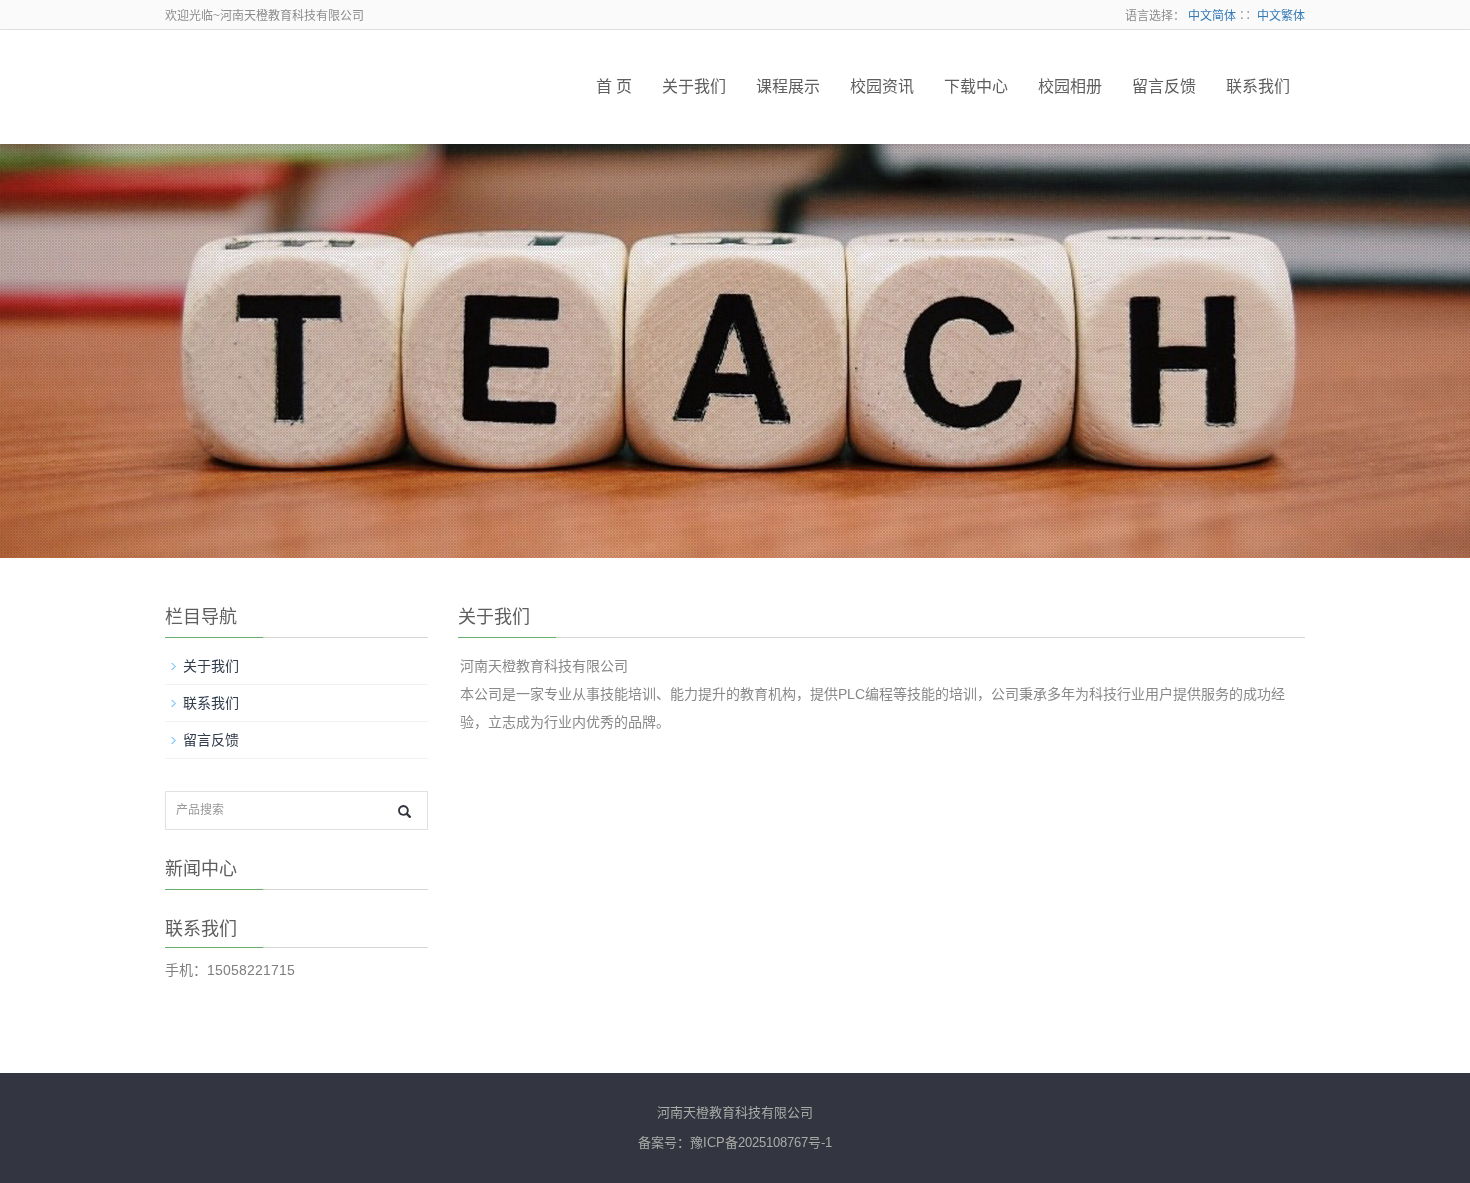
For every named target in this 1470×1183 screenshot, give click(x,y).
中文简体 (1212, 16)
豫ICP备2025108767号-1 (761, 1142)
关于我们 (694, 86)
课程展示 (788, 86)
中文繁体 (1281, 16)
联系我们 (1258, 86)
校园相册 (1070, 86)
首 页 (614, 86)
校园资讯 (882, 86)
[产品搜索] (404, 811)
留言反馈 (1164, 86)
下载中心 (976, 86)
